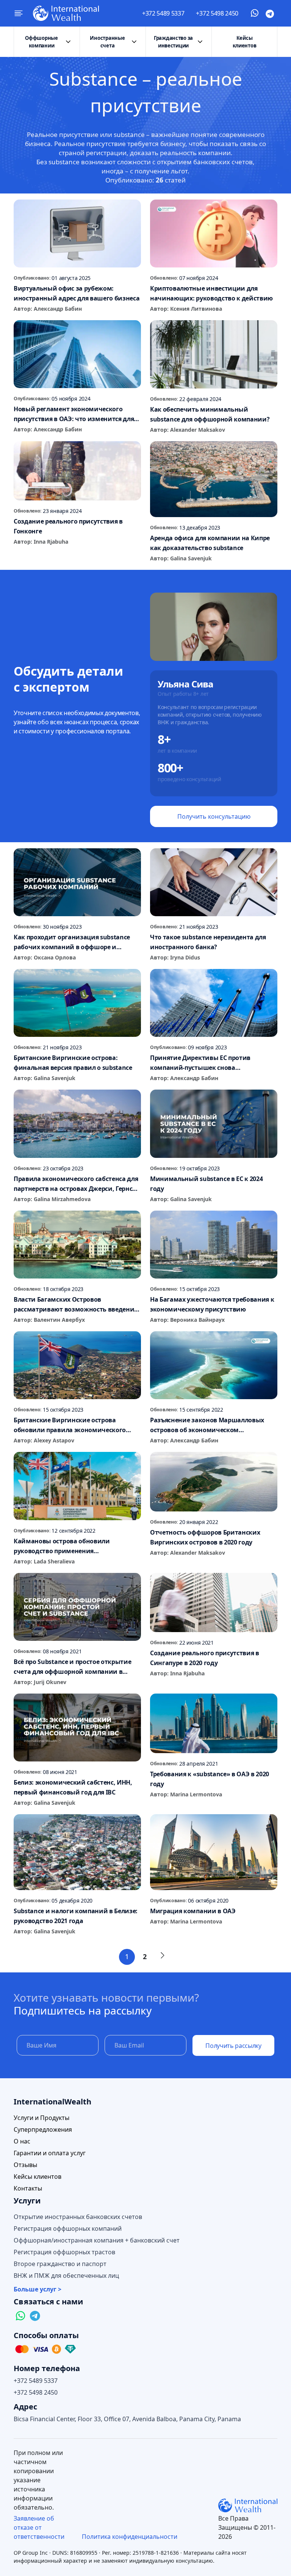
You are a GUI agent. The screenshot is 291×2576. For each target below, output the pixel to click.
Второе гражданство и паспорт (60, 2264)
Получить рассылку (233, 2046)
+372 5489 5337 (163, 13)
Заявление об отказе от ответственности (39, 2527)
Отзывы (25, 2165)
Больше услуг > (38, 2289)
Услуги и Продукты (41, 2118)
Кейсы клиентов (245, 42)
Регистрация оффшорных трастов (64, 2252)
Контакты (28, 2188)
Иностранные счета (107, 42)
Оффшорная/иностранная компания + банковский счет (97, 2240)
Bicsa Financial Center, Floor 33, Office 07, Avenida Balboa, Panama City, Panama (127, 2419)
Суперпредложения (43, 2130)
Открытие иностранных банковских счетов (78, 2217)
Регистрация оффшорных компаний (68, 2229)
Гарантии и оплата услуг (50, 2153)
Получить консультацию (214, 816)
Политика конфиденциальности (130, 2537)
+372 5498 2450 (217, 13)
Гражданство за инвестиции (173, 42)
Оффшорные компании (41, 42)
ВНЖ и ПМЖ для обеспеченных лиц (66, 2276)
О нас (22, 2141)
